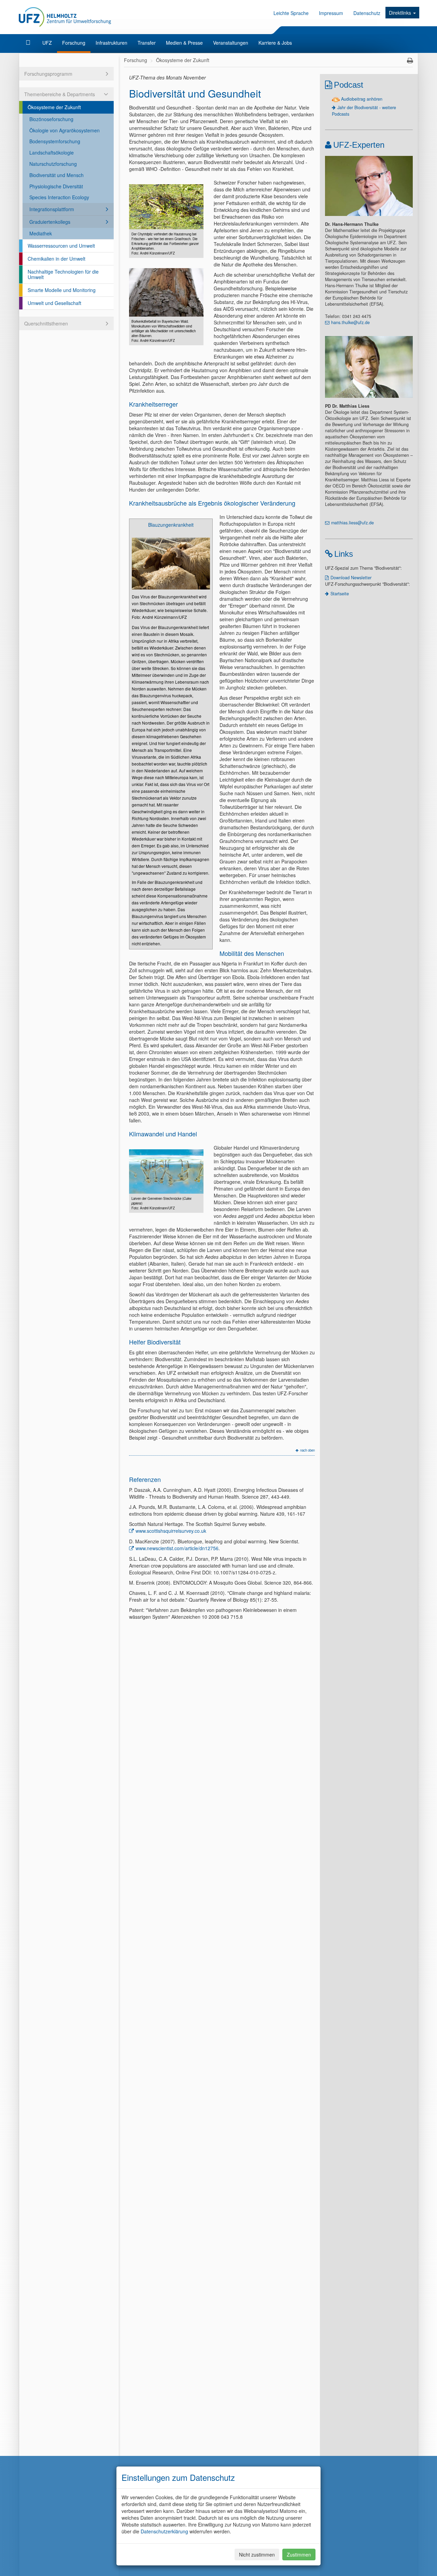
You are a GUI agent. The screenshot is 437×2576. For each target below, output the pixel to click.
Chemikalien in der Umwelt (57, 259)
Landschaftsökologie (52, 152)
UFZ (47, 43)
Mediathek (41, 233)
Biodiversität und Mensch (57, 175)
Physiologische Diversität (56, 186)
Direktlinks (401, 13)
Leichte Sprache (291, 13)
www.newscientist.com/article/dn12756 (177, 1548)
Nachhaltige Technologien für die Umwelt (63, 274)
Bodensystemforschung (55, 141)
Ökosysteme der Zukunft (54, 107)
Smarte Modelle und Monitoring (62, 290)
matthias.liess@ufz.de (353, 523)
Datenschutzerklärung (164, 2531)
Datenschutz (367, 13)
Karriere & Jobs (275, 43)
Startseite (340, 594)
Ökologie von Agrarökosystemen (65, 130)
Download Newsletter (351, 578)
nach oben (307, 1450)
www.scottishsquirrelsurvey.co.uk (171, 1531)
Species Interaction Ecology (59, 197)
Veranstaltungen (231, 43)
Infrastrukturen (111, 43)
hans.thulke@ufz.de (350, 322)
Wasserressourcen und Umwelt (61, 246)
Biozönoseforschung (51, 119)
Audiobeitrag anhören (362, 99)
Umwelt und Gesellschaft (54, 303)
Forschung (74, 43)
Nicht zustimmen (257, 2555)
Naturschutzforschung (53, 164)
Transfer (147, 43)
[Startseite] (29, 43)
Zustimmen (299, 2555)
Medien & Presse (184, 43)
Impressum (331, 13)
